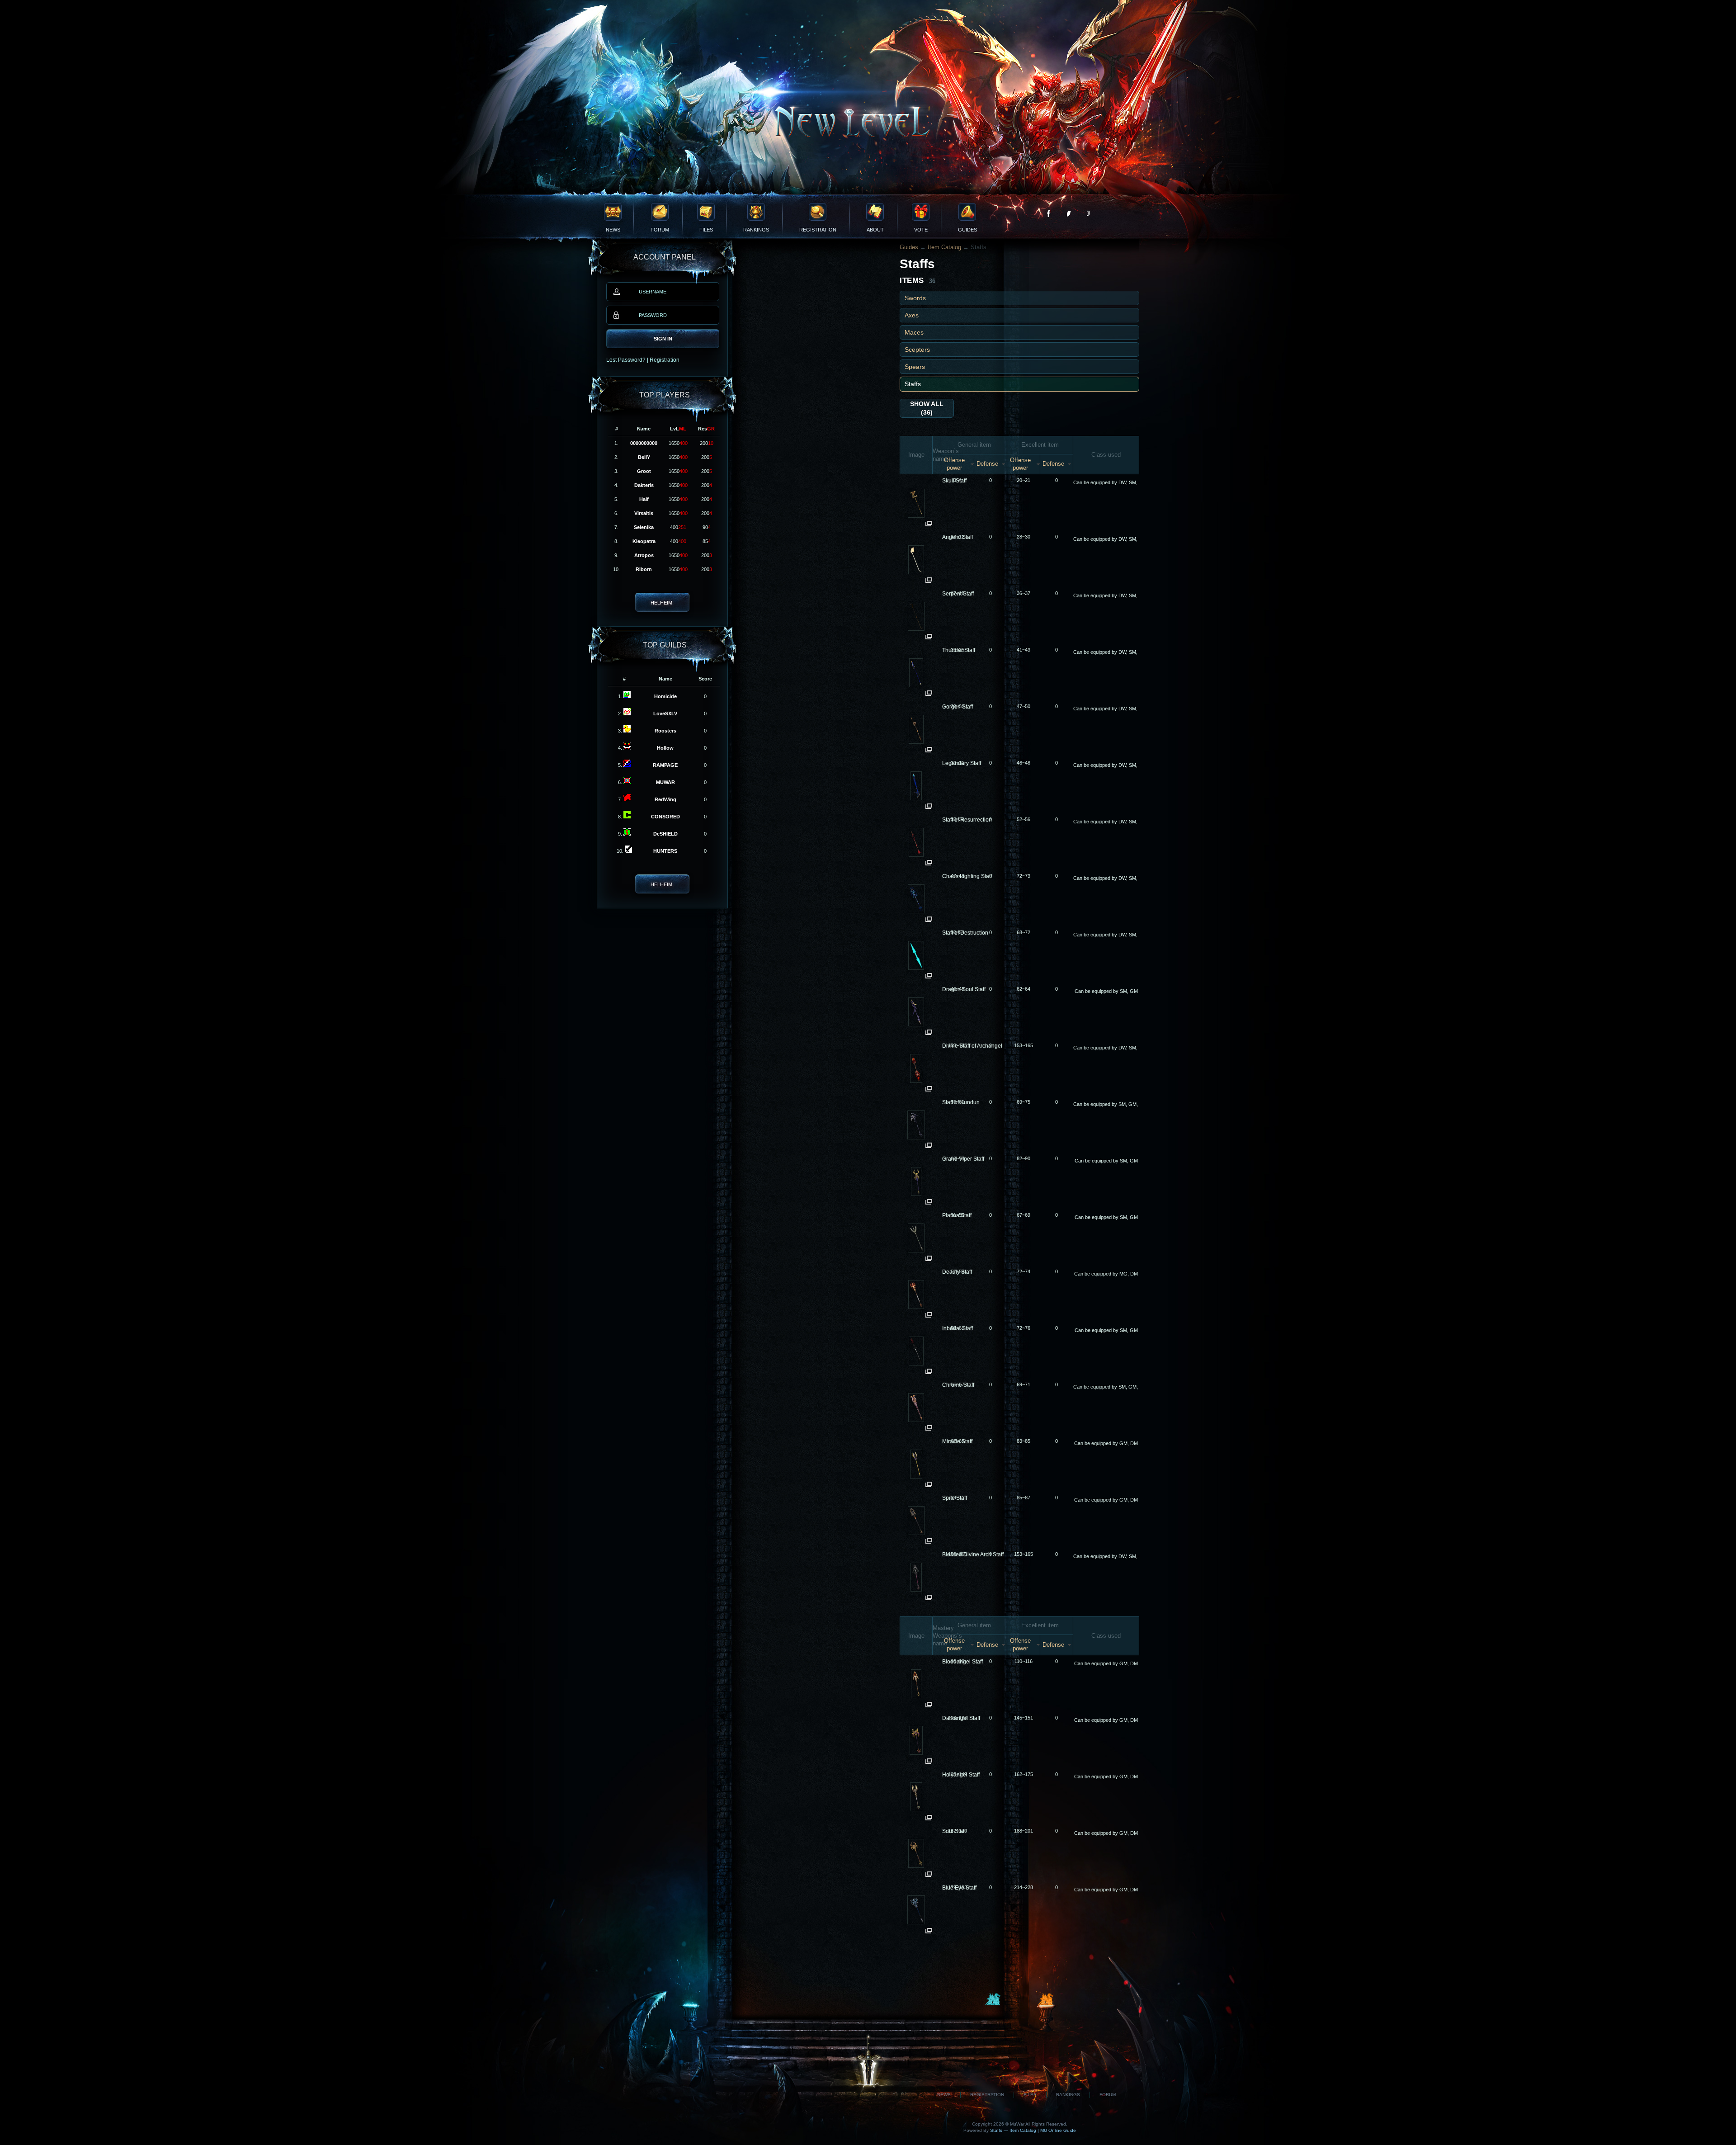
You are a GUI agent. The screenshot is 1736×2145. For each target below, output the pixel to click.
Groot (644, 471)
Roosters (665, 731)
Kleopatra (644, 541)
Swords (915, 298)
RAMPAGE (665, 765)
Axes (912, 315)
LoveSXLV (665, 713)
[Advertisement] (1019, 1995)
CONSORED (665, 817)
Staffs (913, 384)
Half (644, 499)
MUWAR (665, 782)
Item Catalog (944, 247)
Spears (915, 367)
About (875, 230)
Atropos (644, 555)
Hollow (665, 748)
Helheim (661, 603)
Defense (987, 464)
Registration (818, 230)
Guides (967, 230)
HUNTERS (665, 851)
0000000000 (644, 443)
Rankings (756, 230)
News (613, 230)
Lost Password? (626, 360)
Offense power (954, 464)
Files (706, 230)
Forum (660, 230)
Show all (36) (927, 408)
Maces (914, 332)
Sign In (663, 339)
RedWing (665, 799)
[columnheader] (916, 455)
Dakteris (644, 485)
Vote (921, 230)
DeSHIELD (665, 834)
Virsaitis (644, 513)
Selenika (644, 527)
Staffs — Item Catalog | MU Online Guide (1032, 2130)
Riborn (644, 569)
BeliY (644, 457)
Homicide (665, 696)
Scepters (917, 350)
